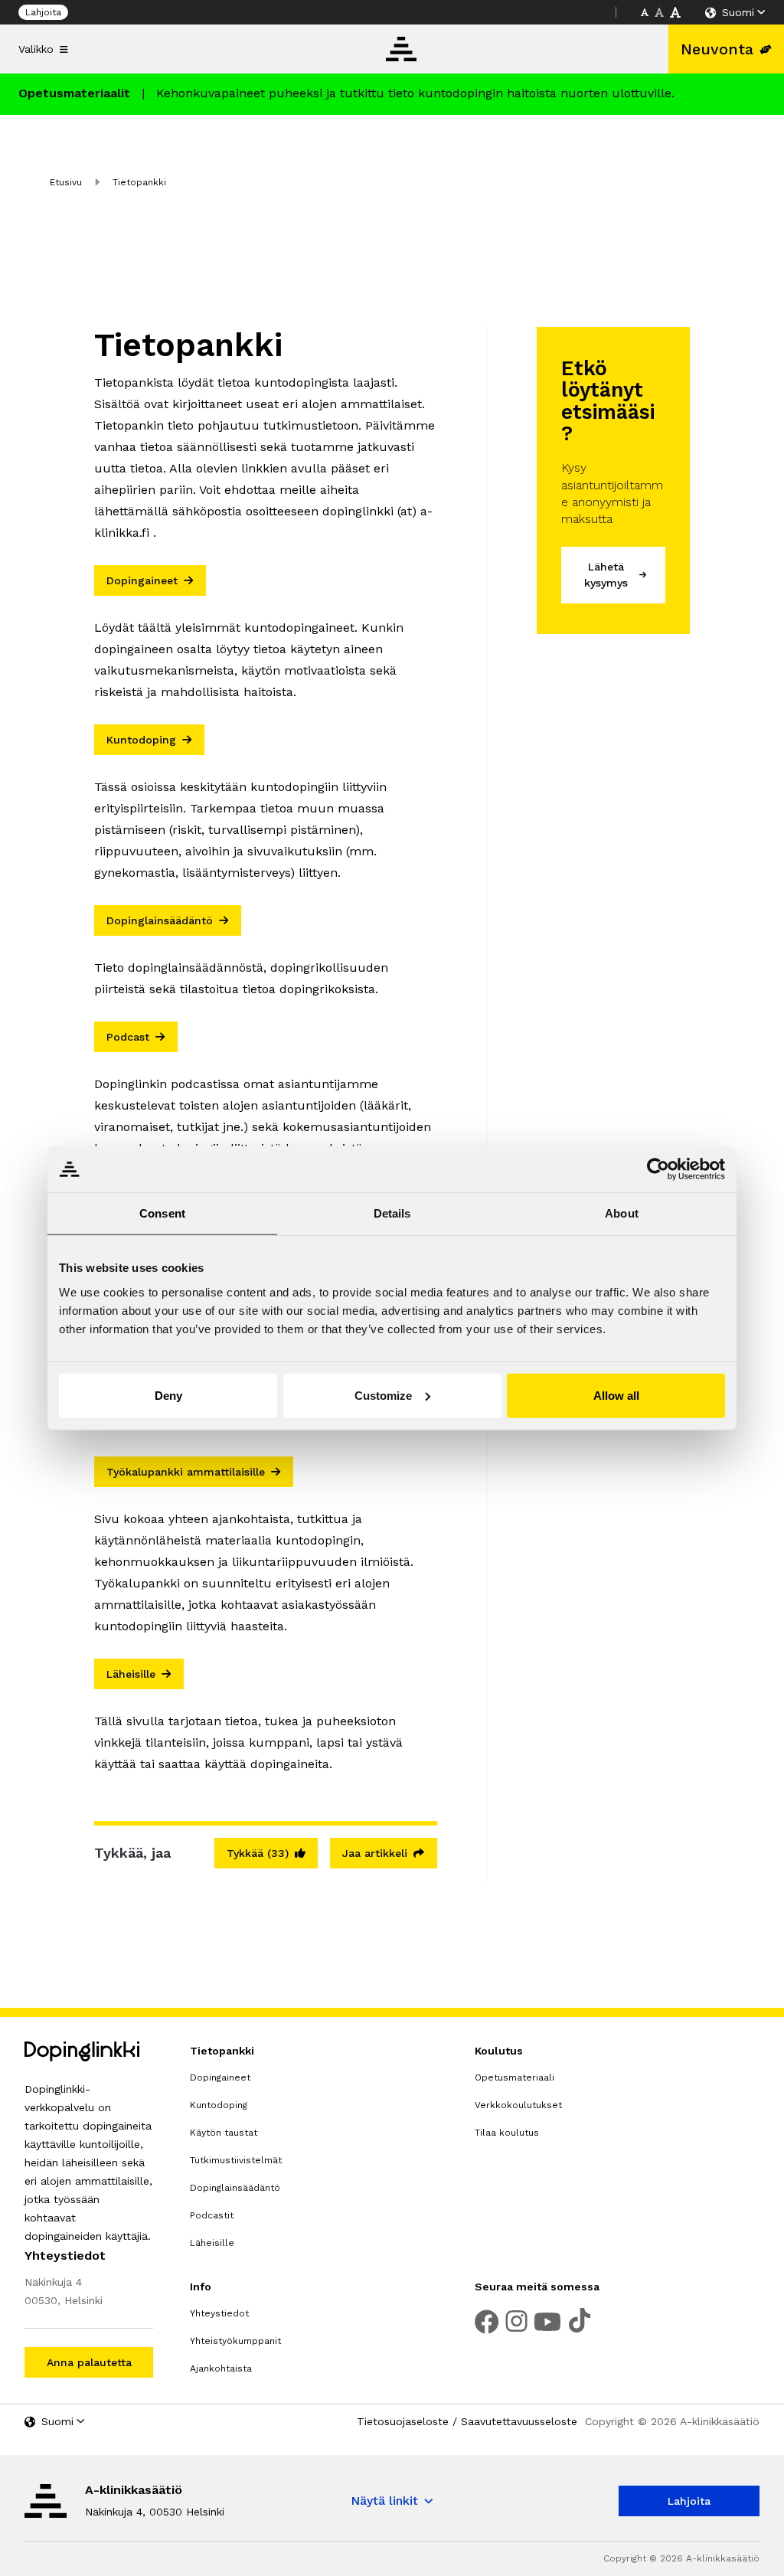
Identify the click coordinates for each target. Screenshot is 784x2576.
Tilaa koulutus (507, 2133)
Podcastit (212, 2215)
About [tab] (622, 1213)
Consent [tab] (162, 1213)
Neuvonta (717, 49)
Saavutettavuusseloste (519, 2421)
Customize (383, 1395)
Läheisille (212, 2243)
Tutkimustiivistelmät (236, 2160)
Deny (168, 1395)
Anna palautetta (89, 2362)
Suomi (738, 12)
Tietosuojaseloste (403, 2421)
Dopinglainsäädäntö (235, 2188)
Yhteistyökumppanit (235, 2341)
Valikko (36, 49)
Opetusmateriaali (514, 2077)
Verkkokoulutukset (518, 2105)
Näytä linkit (384, 2501)
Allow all (616, 1395)
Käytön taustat (224, 2133)
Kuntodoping (219, 2105)
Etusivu (66, 182)
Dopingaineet (220, 2077)
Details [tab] (392, 1213)
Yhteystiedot (219, 2313)
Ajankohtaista (221, 2368)
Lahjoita (43, 12)
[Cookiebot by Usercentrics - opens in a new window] (658, 1169)
